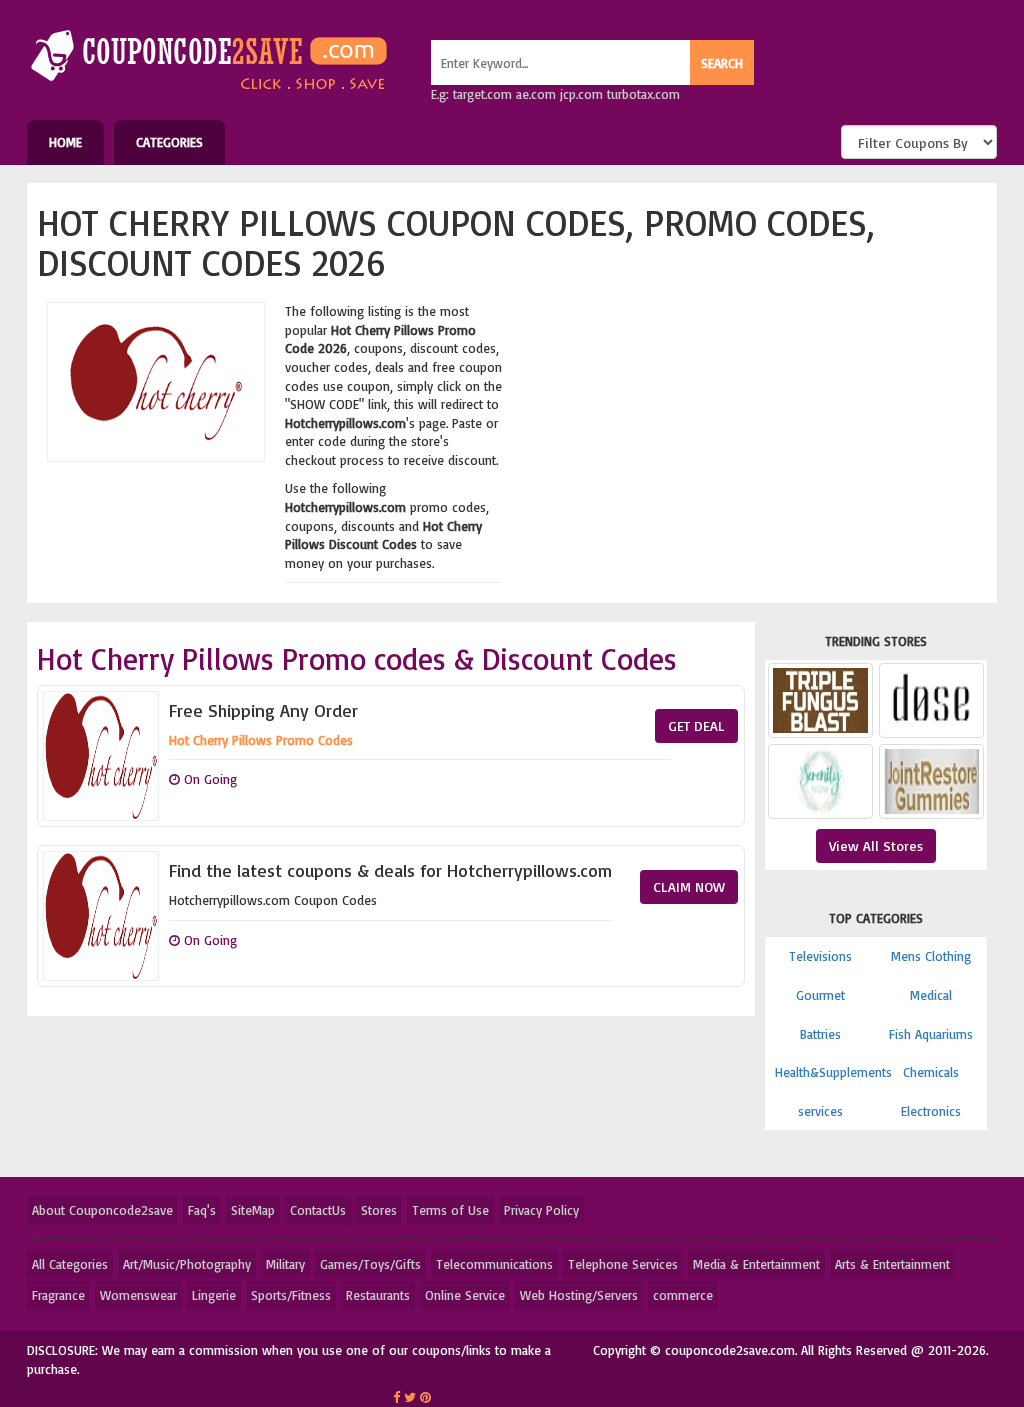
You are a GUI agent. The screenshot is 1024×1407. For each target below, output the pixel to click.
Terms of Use (450, 1210)
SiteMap (253, 1210)
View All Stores (876, 845)
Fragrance (58, 1295)
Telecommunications (494, 1264)
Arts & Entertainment (892, 1264)
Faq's (202, 1210)
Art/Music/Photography (187, 1264)
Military (285, 1264)
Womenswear (138, 1295)
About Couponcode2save (102, 1210)
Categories (169, 142)
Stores (379, 1210)
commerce (683, 1295)
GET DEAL (696, 725)
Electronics (931, 1111)
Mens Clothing (931, 956)
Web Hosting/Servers (579, 1295)
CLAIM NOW (689, 886)
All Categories (70, 1264)
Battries (820, 1034)
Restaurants (378, 1295)
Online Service (465, 1295)
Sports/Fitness (291, 1295)
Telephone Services (623, 1264)
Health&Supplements (833, 1072)
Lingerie (214, 1295)
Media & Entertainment (756, 1264)
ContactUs (318, 1210)
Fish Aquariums (931, 1034)
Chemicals (931, 1072)
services (820, 1111)
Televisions (820, 956)
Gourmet (820, 995)
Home (65, 142)
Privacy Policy (541, 1210)
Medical (931, 995)
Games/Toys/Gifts (370, 1264)
